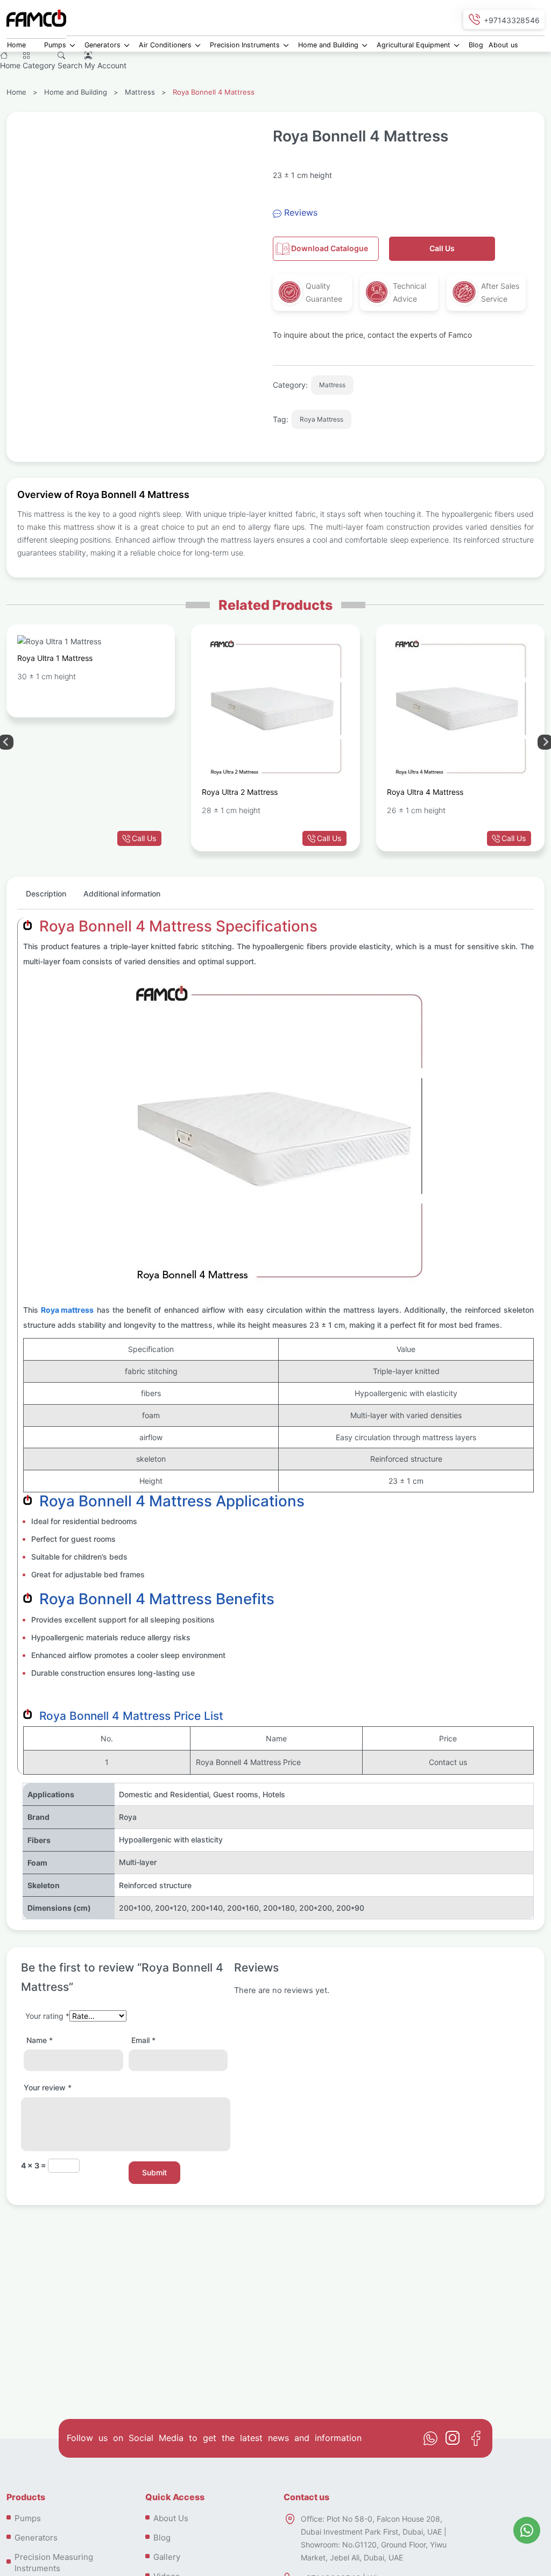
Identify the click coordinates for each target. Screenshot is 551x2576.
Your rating (47, 2016)
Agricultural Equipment (414, 45)
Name (40, 2040)
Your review (48, 2087)
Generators (103, 45)
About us (503, 45)
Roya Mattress (322, 419)
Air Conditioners (165, 45)
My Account (105, 65)
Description (46, 894)
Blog (476, 45)
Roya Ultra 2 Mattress (240, 792)
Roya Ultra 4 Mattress (425, 792)
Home (16, 45)
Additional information (122, 894)
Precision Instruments (245, 45)
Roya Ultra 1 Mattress (55, 658)
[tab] (46, 898)
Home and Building (328, 45)
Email (143, 2040)
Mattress (140, 92)
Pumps (55, 45)
